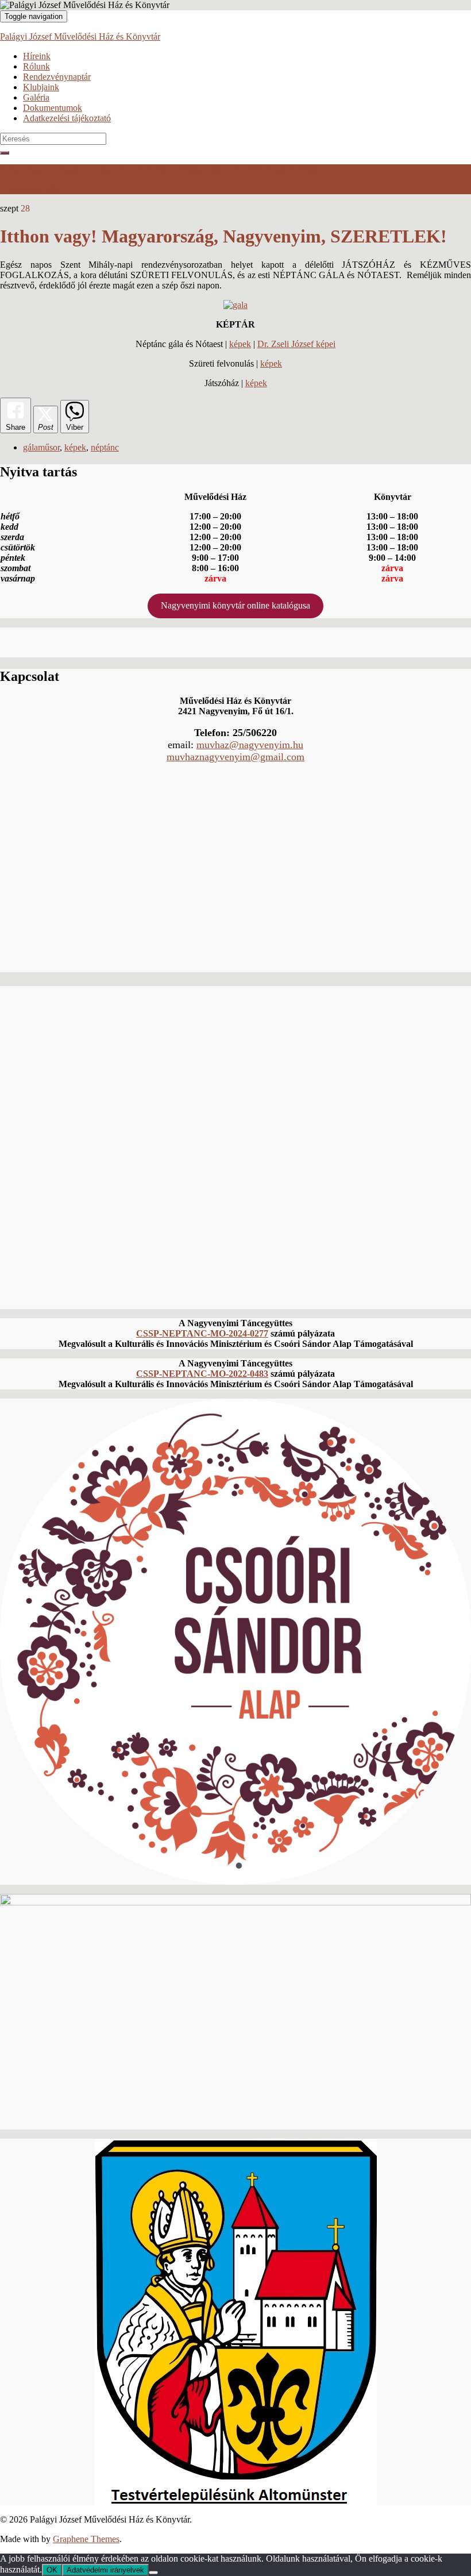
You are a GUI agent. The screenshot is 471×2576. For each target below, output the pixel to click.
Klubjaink (41, 87)
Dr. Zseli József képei (296, 344)
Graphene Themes (86, 2539)
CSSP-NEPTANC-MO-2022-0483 (202, 1374)
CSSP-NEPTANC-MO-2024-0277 (202, 1333)
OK (52, 2570)
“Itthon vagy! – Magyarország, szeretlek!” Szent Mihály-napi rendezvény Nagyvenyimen (162, 169)
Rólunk (36, 66)
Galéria (36, 97)
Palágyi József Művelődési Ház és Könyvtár (80, 36)
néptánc (105, 447)
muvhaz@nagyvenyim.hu (250, 745)
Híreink (37, 56)
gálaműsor (41, 447)
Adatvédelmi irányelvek (105, 2570)
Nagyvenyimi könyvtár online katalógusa (235, 605)
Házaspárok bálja (31, 189)
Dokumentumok (53, 108)
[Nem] (153, 2573)
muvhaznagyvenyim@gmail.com (235, 757)
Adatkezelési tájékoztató (67, 118)
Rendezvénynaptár (57, 77)
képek (240, 344)
